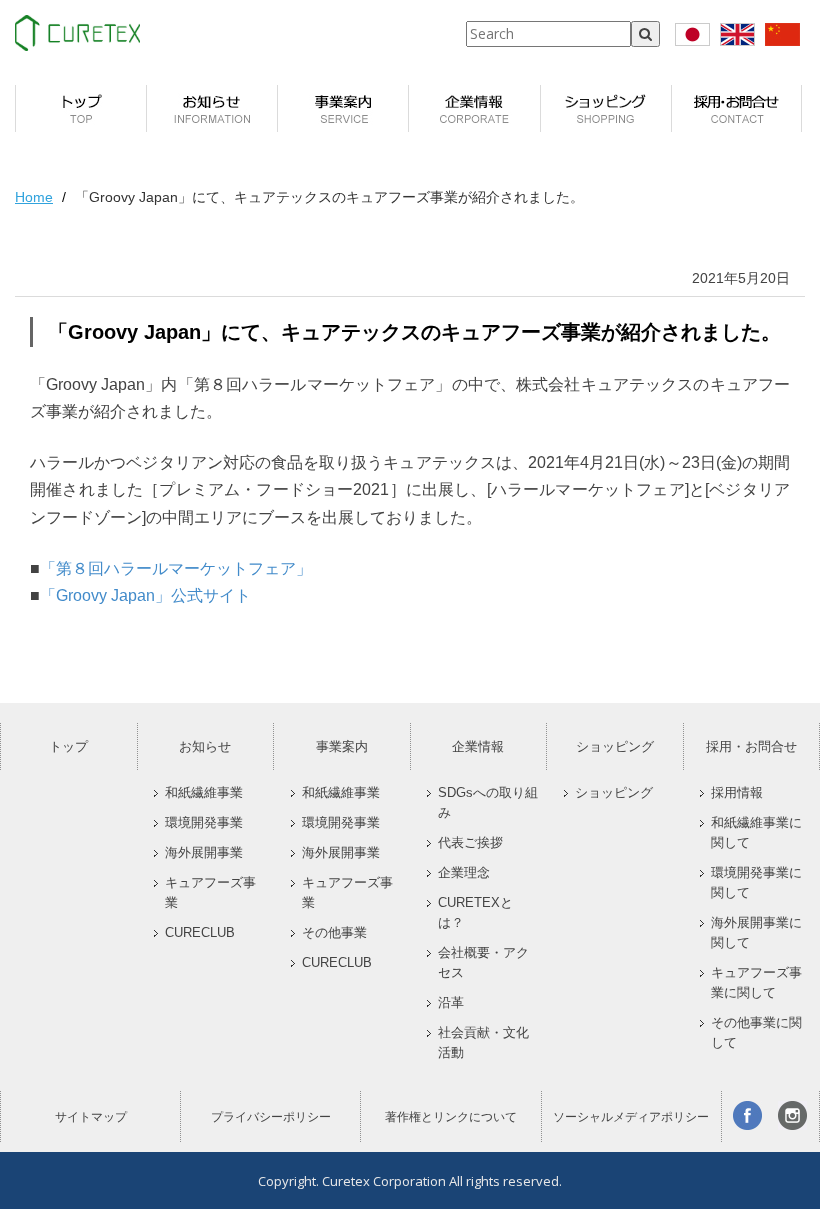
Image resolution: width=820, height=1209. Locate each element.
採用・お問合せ (751, 746)
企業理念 (464, 873)
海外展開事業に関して (756, 933)
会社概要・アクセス (483, 963)
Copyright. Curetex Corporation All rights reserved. (410, 1181)
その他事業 (334, 933)
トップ (68, 746)
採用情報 (737, 793)
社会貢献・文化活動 (483, 1043)
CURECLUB (200, 933)
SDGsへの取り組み (488, 803)
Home (34, 197)
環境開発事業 (204, 823)
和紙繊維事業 (204, 793)
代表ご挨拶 (470, 843)
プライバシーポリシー (271, 1117)
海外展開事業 (204, 853)
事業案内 (342, 746)
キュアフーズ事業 (210, 893)
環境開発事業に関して (756, 883)
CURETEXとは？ (475, 913)
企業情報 (478, 746)
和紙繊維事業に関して (756, 833)
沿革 (451, 1003)
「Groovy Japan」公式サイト (145, 595)
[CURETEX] (77, 33)
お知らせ (205, 746)
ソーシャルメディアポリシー (631, 1117)
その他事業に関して (756, 1033)
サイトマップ (91, 1117)
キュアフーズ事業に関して (756, 983)
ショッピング (615, 746)
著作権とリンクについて (451, 1117)
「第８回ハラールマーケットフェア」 (176, 568)
